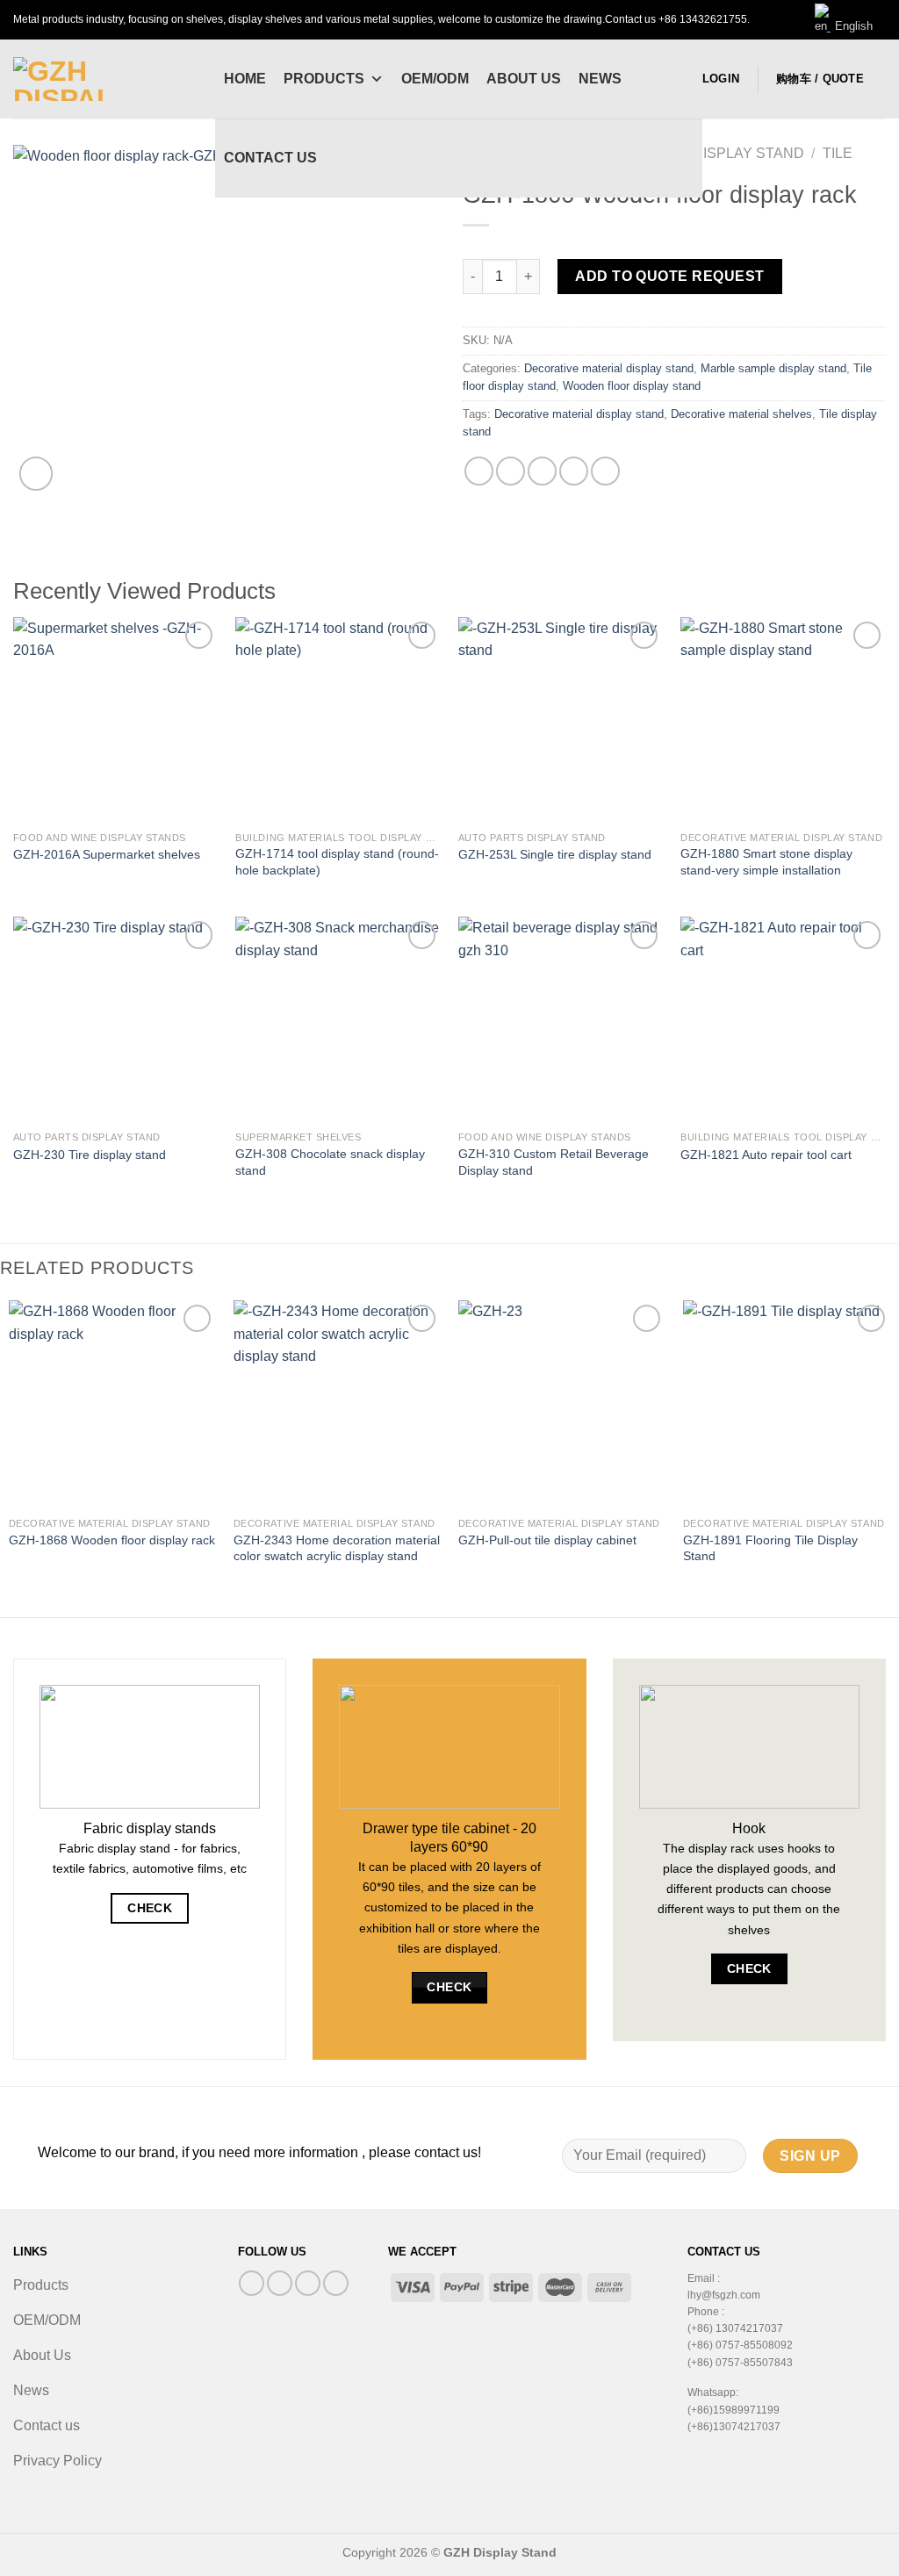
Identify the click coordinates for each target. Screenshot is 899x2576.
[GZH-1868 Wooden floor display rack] (112, 1404)
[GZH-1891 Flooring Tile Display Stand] (787, 1404)
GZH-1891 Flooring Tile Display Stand (770, 1548)
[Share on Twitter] (511, 471)
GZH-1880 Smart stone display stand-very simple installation (766, 862)
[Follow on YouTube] (336, 2283)
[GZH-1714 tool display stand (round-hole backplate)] (338, 720)
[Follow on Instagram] (280, 2283)
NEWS (600, 79)
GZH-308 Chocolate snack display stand (330, 1162)
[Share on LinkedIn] (605, 471)
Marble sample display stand (773, 368)
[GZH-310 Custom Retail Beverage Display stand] (561, 1019)
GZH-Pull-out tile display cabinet (547, 1540)
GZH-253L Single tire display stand (555, 854)
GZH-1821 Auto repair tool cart (766, 1155)
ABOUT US (524, 79)
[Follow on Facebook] (252, 2283)
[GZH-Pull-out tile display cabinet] (562, 1404)
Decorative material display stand (609, 368)
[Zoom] (36, 474)
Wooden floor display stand (632, 386)
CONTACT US (270, 158)
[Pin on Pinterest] (574, 471)
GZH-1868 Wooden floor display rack (112, 1540)
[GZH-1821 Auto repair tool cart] (783, 1019)
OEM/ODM (435, 79)
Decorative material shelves (741, 414)
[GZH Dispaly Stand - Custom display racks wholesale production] (101, 79)
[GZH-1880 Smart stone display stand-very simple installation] (783, 720)
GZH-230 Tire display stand (90, 1155)
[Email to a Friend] (542, 471)
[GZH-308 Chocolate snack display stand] (338, 1019)
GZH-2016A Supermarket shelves (107, 854)
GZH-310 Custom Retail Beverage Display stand (554, 1162)
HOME (245, 79)
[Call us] (308, 2283)
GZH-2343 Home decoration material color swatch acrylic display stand (337, 1548)
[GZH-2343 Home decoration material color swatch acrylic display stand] (337, 1404)
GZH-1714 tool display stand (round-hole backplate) (337, 862)
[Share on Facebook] (479, 471)
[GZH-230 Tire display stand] (116, 1019)
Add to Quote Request (670, 276)
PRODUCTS (324, 79)
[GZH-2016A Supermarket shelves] (116, 720)
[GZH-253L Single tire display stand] (561, 720)
